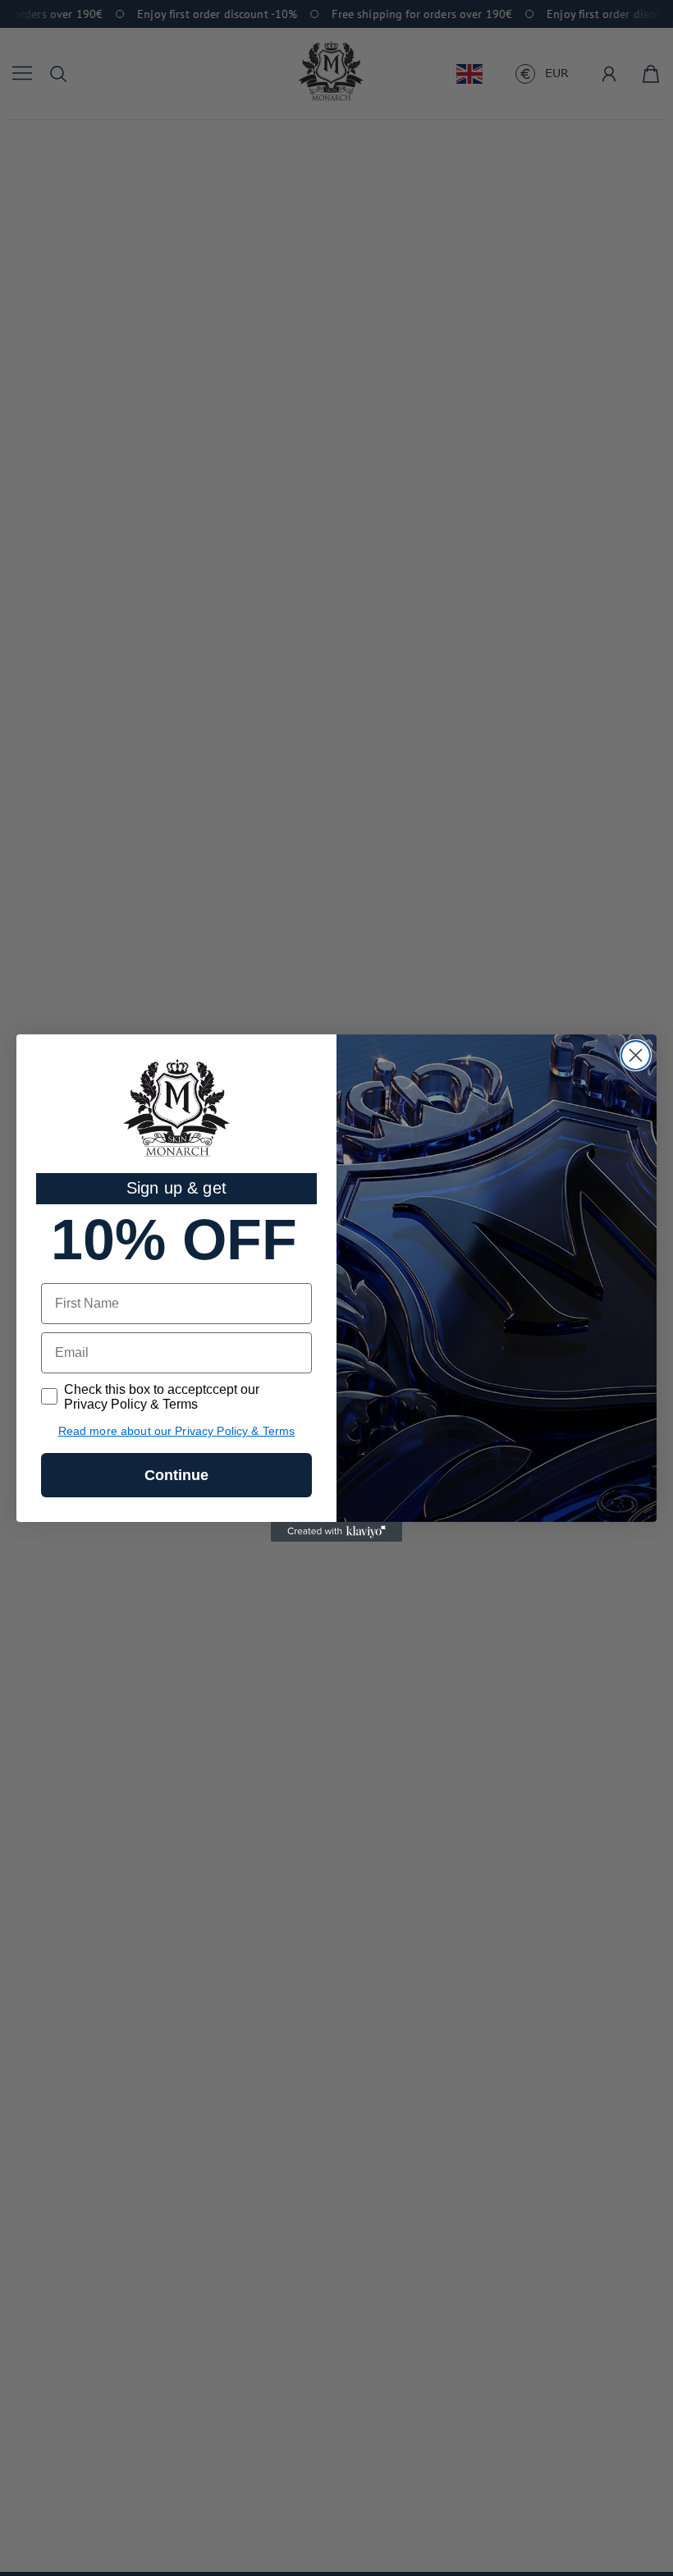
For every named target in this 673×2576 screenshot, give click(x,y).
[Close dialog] (636, 1055)
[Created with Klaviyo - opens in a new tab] (336, 1532)
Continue (176, 1475)
